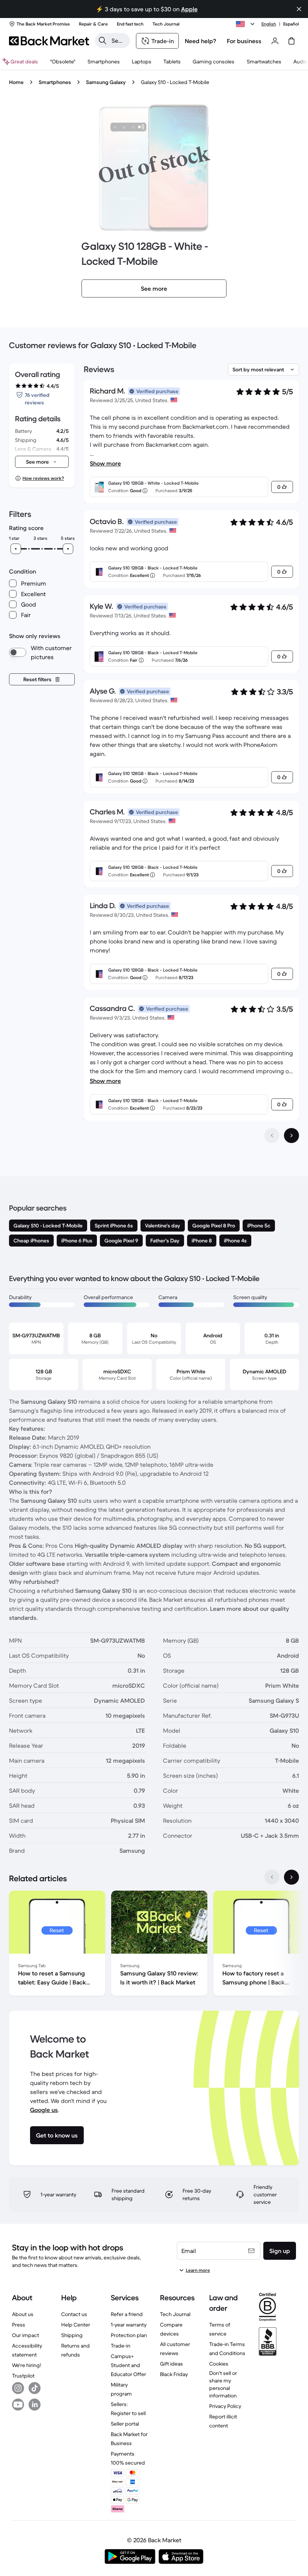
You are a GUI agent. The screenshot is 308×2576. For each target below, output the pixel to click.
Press (19, 2325)
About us (23, 2314)
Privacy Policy (225, 2406)
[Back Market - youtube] (18, 2405)
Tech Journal (175, 2314)
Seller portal (125, 2424)
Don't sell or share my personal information (223, 2384)
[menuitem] (104, 62)
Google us (44, 2110)
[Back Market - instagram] (18, 2388)
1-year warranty (129, 2325)
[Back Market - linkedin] (35, 2405)
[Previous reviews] (272, 1136)
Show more (105, 463)
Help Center (76, 2325)
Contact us (74, 2314)
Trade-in (121, 2346)
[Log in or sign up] (275, 41)
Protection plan (129, 2335)
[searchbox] (119, 41)
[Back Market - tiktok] (35, 2388)
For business (244, 41)
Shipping (72, 2335)
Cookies (219, 2364)
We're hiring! (26, 2365)
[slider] (16, 549)
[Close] (299, 9)
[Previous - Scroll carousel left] (272, 1877)
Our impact (26, 2335)
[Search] (103, 41)
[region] (154, 1945)
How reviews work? (43, 478)
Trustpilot (23, 2376)
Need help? (201, 41)
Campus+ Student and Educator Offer (128, 2365)
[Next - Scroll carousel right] (291, 1877)
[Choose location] (246, 24)
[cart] (291, 41)
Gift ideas (171, 2364)
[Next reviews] (291, 1136)
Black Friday (174, 2374)
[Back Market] (49, 41)
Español (291, 24)
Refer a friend (127, 2314)
